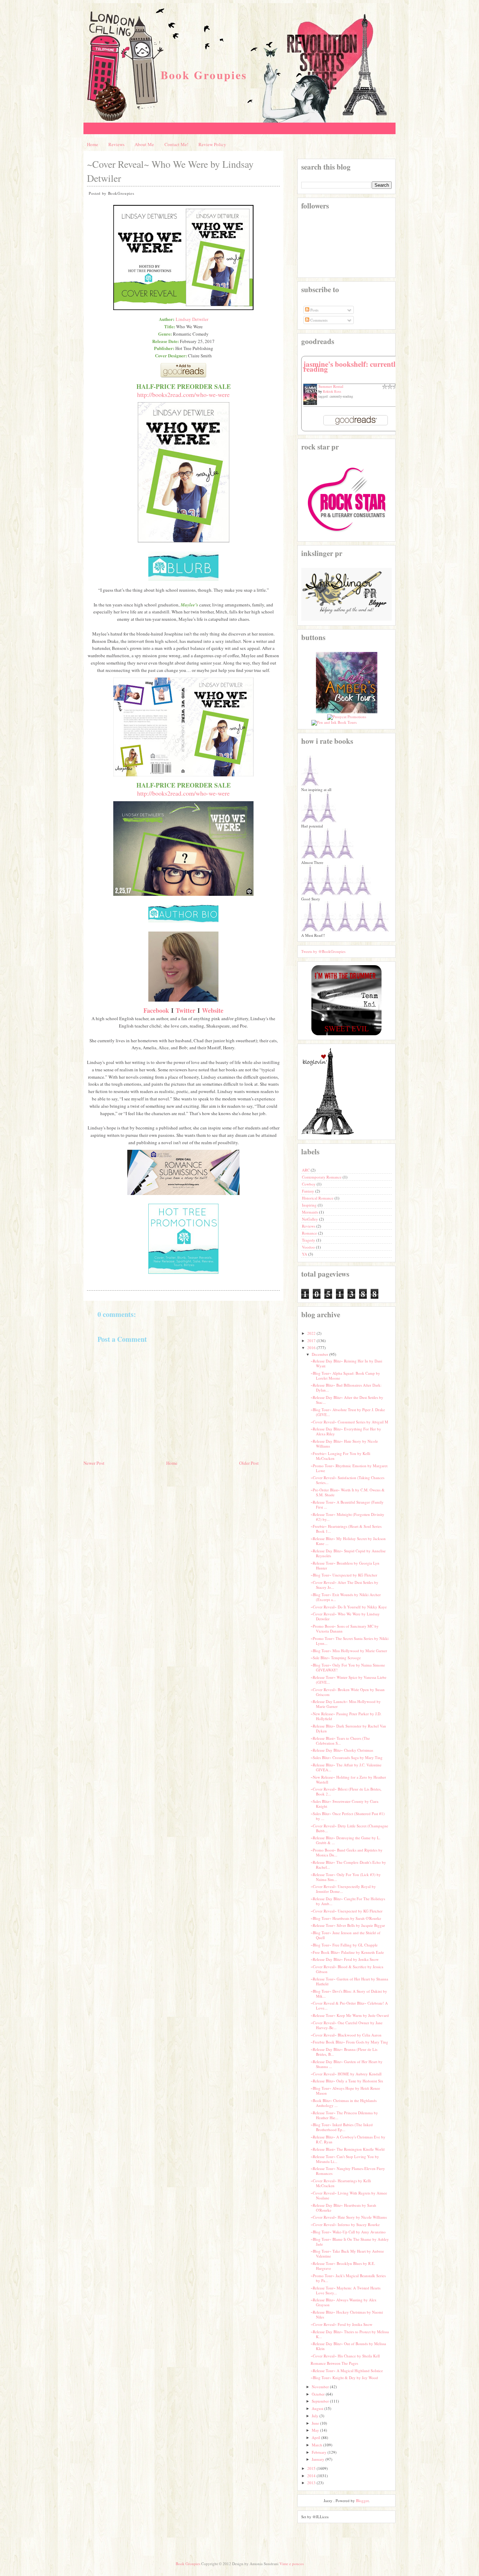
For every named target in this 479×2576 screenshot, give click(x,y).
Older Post (249, 1463)
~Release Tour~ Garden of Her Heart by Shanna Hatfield (349, 1981)
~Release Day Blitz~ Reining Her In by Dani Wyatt (346, 1363)
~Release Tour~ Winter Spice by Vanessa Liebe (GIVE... (349, 1680)
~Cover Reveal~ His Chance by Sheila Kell (345, 2356)
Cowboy (309, 1184)
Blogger (362, 2501)
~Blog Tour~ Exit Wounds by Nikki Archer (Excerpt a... (346, 1597)
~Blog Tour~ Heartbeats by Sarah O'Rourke (346, 1918)
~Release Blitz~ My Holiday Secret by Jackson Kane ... (348, 1541)
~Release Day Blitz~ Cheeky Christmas (342, 1750)
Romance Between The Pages (334, 2363)
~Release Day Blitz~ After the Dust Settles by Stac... (347, 1400)
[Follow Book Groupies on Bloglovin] (328, 1134)
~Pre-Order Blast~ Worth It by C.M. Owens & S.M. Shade (348, 1492)
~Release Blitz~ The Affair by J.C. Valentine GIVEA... (346, 1767)
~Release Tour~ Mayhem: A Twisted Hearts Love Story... (346, 2290)
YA (305, 1254)
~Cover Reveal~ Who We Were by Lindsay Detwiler (345, 1616)
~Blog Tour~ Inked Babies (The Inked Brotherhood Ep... (342, 2127)
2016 (311, 1348)
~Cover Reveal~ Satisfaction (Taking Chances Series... (348, 1480)
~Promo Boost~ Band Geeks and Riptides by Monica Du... (347, 1852)
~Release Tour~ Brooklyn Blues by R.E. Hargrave (343, 2266)
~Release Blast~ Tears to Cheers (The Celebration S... (340, 1741)
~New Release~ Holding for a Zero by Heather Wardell (348, 1780)
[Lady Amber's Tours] (347, 712)
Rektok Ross (332, 391)
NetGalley (311, 1219)
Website (213, 1010)
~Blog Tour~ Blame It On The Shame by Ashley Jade (350, 2242)
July (315, 2416)
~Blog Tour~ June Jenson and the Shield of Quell (346, 1935)
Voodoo (309, 1247)
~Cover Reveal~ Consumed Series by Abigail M (349, 1422)
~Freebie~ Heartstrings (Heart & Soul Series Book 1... (346, 1529)
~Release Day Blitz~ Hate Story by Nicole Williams (344, 1444)
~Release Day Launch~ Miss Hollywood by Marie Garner (346, 1704)
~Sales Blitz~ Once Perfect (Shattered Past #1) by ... (348, 1816)
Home (93, 144)
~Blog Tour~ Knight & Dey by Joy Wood (344, 2378)
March (317, 2445)
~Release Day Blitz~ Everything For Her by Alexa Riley (346, 1431)
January (318, 2459)
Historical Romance (318, 1198)
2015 (311, 2468)
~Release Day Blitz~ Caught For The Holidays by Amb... (348, 1901)
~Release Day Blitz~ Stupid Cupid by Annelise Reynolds (348, 1553)
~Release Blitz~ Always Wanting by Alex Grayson (344, 2302)
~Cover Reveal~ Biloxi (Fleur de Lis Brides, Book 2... (346, 1791)
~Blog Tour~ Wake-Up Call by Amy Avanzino (348, 2232)
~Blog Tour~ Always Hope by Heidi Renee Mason (345, 2091)
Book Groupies (204, 75)
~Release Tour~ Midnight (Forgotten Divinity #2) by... (348, 1517)
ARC (306, 1170)
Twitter (185, 1010)
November (320, 2387)
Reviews (116, 144)
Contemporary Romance (322, 1177)
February (319, 2452)
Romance (310, 1233)
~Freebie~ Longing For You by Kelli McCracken (340, 1456)
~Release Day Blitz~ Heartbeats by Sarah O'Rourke (343, 2208)
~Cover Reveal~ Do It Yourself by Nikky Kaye (349, 1607)
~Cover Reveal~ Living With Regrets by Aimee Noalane (349, 2195)
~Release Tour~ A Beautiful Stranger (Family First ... (347, 1505)
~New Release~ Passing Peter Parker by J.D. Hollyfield (346, 1716)
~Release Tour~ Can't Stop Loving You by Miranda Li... (345, 2159)
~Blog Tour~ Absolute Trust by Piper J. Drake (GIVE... (348, 1412)
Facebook (156, 1010)
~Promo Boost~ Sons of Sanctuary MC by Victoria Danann (345, 1629)
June (315, 2423)
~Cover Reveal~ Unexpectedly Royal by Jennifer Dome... (343, 1889)
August (318, 2408)
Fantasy (309, 1191)
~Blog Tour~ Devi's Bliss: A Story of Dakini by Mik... (349, 1994)
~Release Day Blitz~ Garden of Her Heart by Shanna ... (347, 2064)
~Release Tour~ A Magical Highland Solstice (347, 2371)
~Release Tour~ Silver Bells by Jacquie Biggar (348, 1925)
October (318, 2394)
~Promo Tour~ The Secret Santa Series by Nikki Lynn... (350, 1641)
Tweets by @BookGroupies (323, 951)
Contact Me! (176, 144)
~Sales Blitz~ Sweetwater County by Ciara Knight (345, 1804)
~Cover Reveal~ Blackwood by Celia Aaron (346, 2035)
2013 (311, 2483)
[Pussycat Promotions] (347, 717)
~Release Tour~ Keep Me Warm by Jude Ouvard (350, 2015)
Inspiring (310, 1205)
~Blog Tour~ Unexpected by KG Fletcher (344, 1575)
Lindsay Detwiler (192, 319)
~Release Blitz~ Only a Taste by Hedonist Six (347, 2081)
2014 (311, 2476)
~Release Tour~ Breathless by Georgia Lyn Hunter (345, 1565)
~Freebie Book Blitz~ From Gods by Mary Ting (349, 2042)
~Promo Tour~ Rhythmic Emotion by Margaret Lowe (349, 1468)
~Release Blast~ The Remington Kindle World (348, 2149)
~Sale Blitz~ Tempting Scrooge (336, 1658)
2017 (311, 1341)
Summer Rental (331, 386)
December (320, 1354)
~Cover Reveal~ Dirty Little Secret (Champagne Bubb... (349, 1828)
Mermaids (311, 1212)
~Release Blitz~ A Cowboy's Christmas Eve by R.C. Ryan (348, 2139)
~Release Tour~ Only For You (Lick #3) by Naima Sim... (346, 1877)
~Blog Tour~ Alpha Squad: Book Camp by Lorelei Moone (345, 1376)
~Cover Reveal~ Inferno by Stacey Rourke (345, 2224)
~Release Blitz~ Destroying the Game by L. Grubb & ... (346, 1840)
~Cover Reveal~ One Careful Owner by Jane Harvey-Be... (347, 2025)
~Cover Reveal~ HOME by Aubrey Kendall (346, 2074)
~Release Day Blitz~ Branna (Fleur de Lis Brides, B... (344, 2052)
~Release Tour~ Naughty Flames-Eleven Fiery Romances (348, 2171)
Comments (318, 320)
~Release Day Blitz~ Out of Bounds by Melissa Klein (348, 2346)
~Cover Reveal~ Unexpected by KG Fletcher (347, 1911)
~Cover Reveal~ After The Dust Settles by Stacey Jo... (345, 1585)
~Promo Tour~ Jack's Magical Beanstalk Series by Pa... (348, 2278)
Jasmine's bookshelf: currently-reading (352, 366)
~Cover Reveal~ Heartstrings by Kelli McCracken (341, 2183)
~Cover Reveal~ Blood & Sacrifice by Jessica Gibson (347, 1969)
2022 (311, 1333)
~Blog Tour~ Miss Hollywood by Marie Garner (349, 1651)
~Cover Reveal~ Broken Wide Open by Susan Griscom (348, 1692)
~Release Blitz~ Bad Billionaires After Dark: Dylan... (346, 1387)
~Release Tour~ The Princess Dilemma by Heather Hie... (344, 2115)
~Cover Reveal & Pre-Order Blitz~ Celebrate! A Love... (349, 2005)
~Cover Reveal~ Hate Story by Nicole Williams (349, 2217)
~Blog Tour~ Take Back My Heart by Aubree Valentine (347, 2254)
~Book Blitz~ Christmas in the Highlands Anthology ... (344, 2103)
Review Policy (212, 144)
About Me (144, 144)
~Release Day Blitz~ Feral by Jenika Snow (345, 1959)
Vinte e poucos (292, 2564)
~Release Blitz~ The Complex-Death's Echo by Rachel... (348, 1865)
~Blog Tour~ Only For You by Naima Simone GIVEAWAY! (348, 1667)
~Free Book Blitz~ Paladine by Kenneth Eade (347, 1952)
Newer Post (94, 1463)
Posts (314, 310)
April (316, 2437)
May (315, 2430)
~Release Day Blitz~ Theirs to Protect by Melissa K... (350, 2334)
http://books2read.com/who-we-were (183, 394)
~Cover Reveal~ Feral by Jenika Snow (342, 2324)
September (320, 2401)
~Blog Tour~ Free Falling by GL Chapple (344, 1945)
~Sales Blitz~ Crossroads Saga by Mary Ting (347, 1757)
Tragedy (309, 1240)
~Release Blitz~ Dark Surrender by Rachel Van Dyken (348, 1728)
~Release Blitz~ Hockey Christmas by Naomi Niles (347, 2314)
